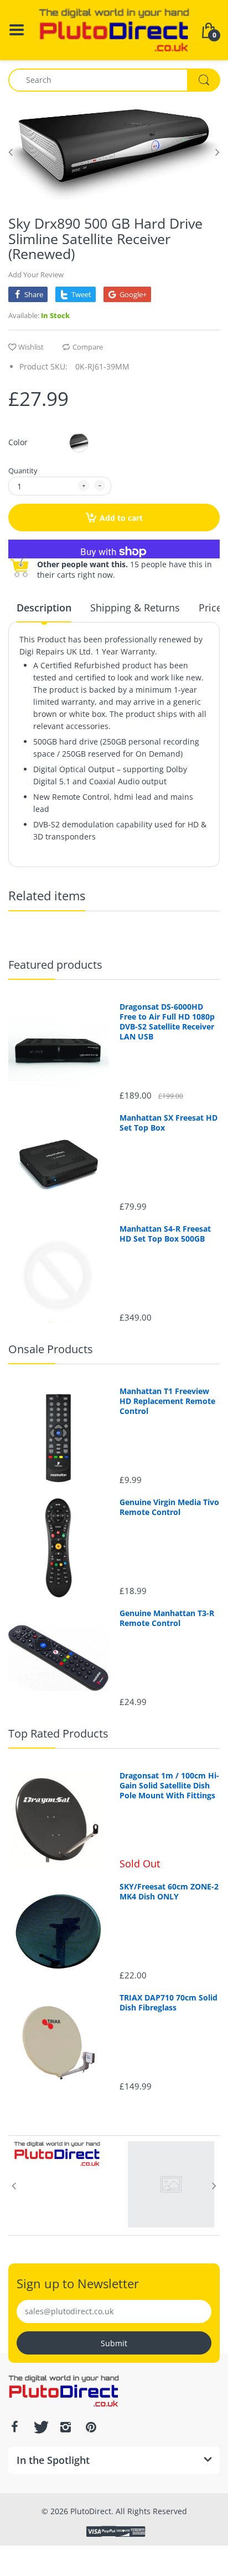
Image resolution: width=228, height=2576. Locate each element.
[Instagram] (65, 2427)
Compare (88, 347)
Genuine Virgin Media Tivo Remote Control (169, 1507)
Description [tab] (44, 608)
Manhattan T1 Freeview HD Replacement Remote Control (167, 1401)
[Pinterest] (91, 2427)
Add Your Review (36, 275)
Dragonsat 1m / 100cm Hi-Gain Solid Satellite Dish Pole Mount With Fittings (169, 1786)
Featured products (55, 965)
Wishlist (31, 347)
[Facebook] (14, 2427)
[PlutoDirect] (114, 29)
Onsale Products (51, 1349)
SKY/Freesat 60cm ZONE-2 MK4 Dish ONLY (169, 1892)
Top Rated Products (58, 1733)
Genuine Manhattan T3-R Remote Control (167, 1618)
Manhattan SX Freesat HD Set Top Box (169, 1123)
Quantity (23, 471)
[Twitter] (40, 2427)
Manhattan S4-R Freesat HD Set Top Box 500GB (165, 1234)
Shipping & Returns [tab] (135, 608)
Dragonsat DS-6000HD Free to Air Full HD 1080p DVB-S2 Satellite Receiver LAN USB (167, 1022)
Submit (114, 2343)
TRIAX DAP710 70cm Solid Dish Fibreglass (169, 2003)
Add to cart (121, 518)
